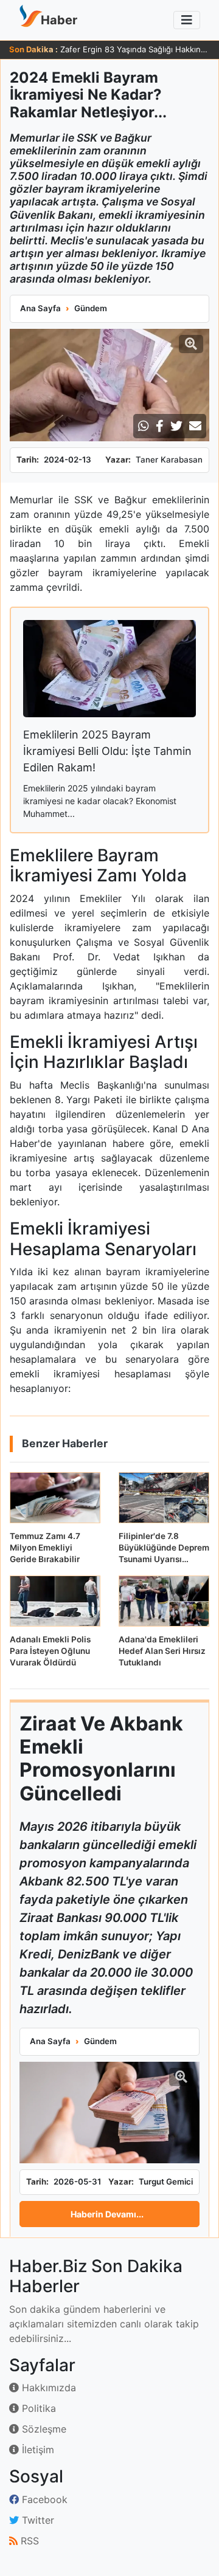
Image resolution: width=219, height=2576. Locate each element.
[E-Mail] (195, 426)
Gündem (91, 308)
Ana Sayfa (40, 308)
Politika (37, 2408)
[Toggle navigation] (187, 20)
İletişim (36, 2450)
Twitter (36, 2520)
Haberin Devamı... (107, 2214)
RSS (28, 2541)
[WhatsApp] (144, 426)
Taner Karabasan (169, 460)
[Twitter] (176, 426)
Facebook (43, 2499)
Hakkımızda (47, 2388)
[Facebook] (160, 426)
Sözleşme (43, 2429)
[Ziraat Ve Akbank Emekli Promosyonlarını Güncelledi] (109, 2113)
